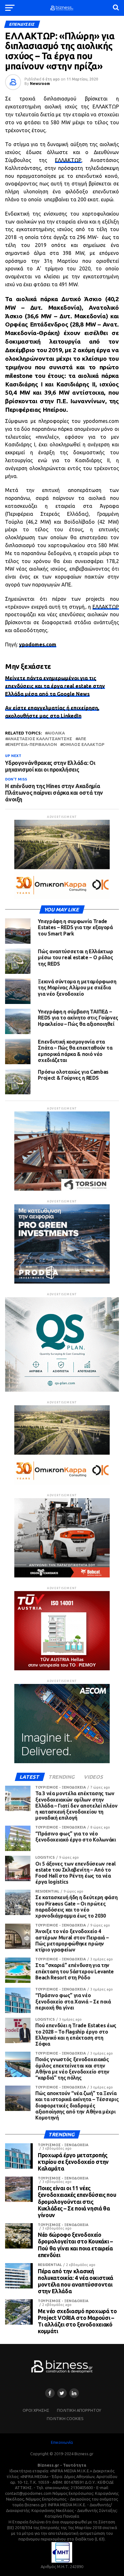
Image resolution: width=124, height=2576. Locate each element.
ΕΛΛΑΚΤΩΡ (68, 160)
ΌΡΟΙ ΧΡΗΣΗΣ (36, 2410)
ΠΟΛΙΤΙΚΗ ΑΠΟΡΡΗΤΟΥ (79, 2410)
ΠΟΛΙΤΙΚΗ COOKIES (65, 2418)
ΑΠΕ (82, 739)
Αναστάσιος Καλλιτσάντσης (40, 739)
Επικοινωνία (62, 2442)
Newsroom (40, 84)
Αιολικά (56, 733)
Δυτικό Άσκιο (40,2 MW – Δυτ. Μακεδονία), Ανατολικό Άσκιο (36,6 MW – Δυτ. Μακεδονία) (62, 307)
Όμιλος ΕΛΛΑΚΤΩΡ (83, 744)
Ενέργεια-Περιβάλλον (32, 744)
